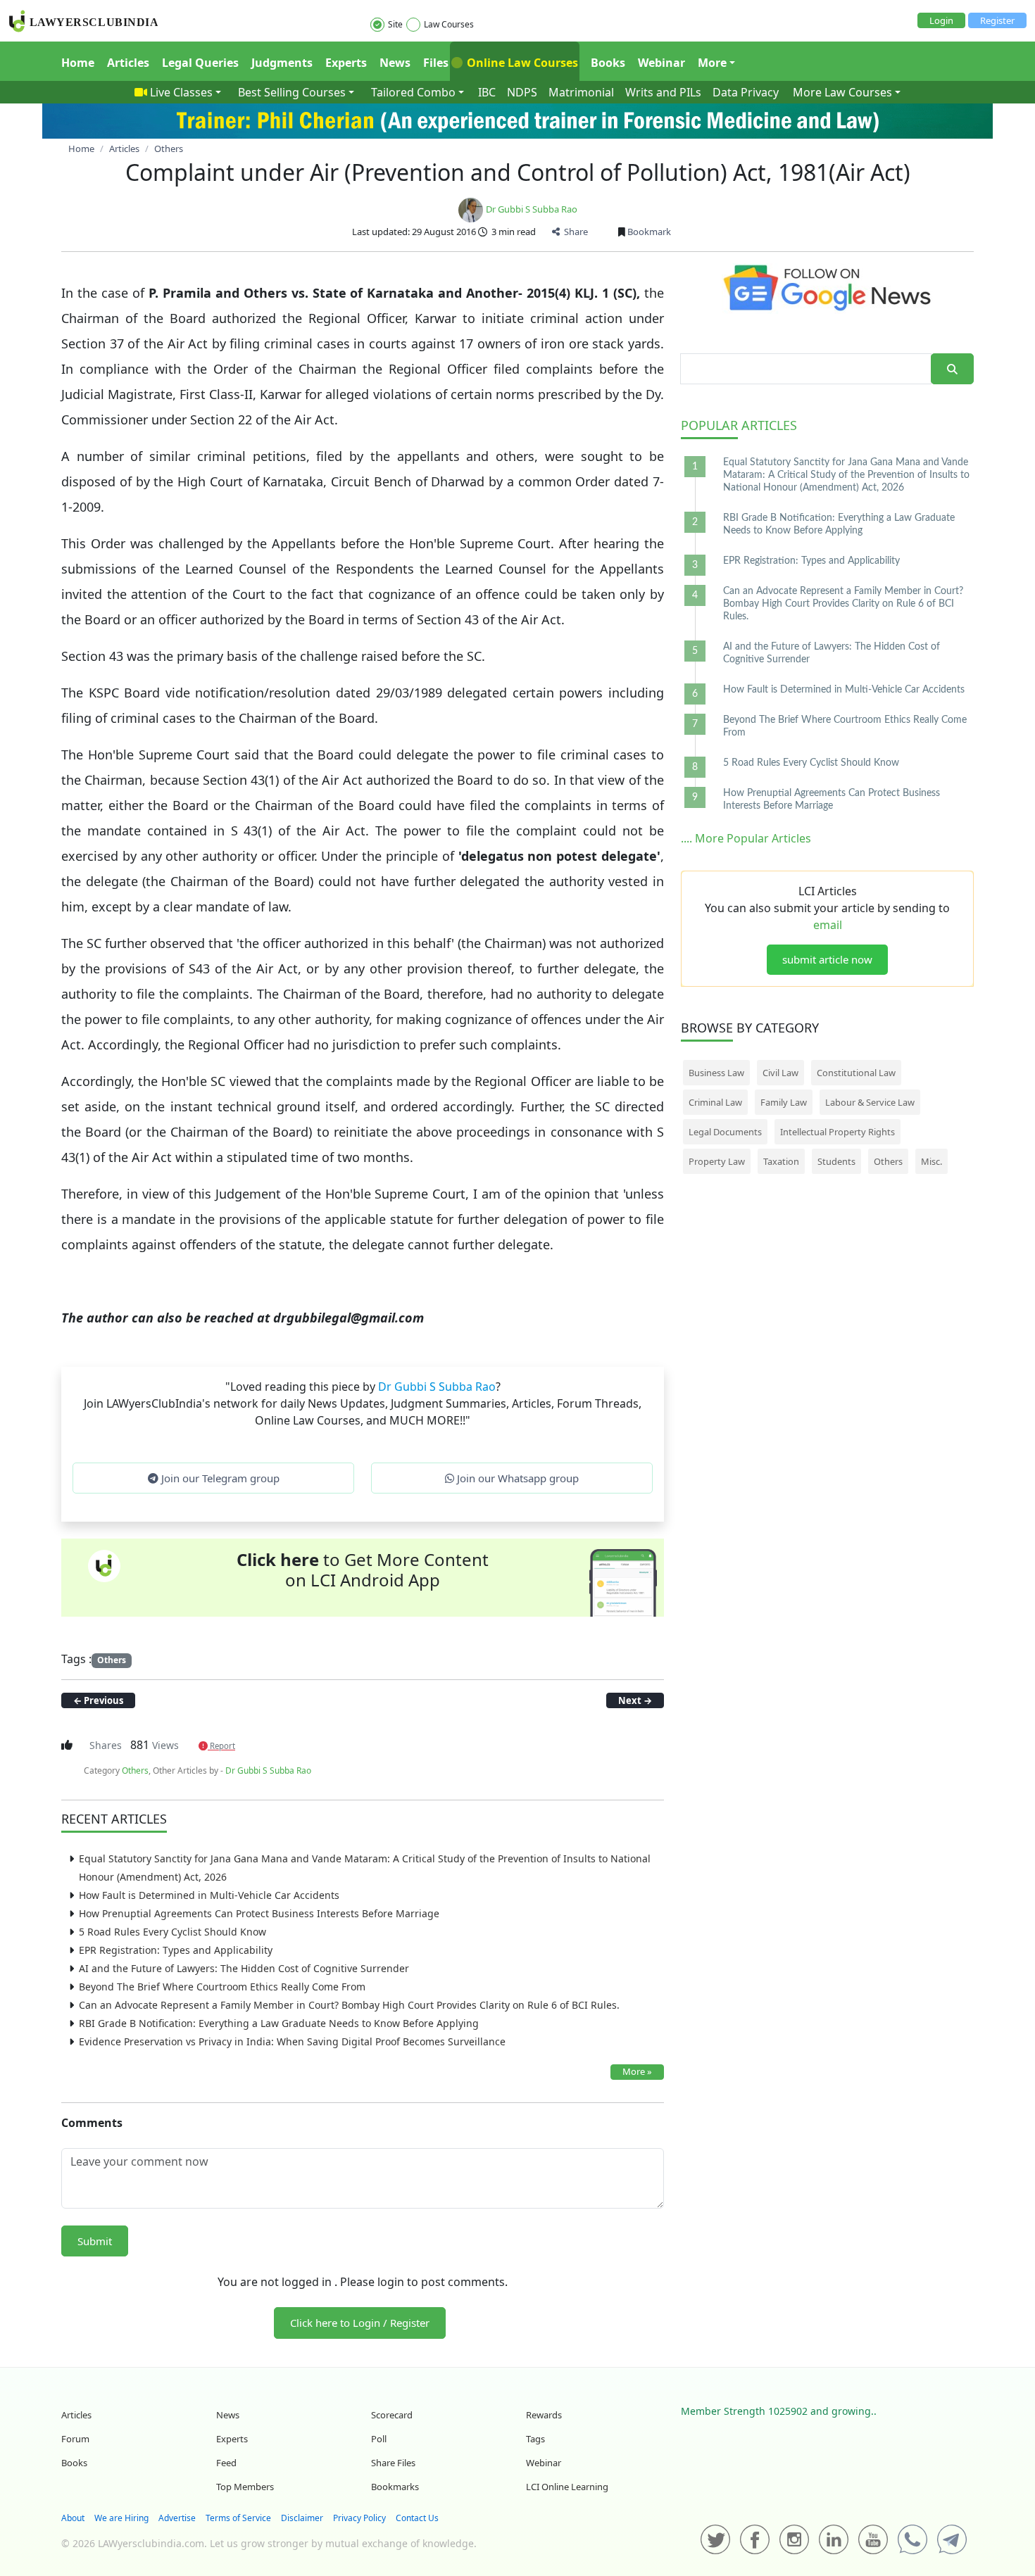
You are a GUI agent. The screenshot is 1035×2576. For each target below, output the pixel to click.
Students (836, 1161)
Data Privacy (746, 92)
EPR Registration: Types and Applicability (176, 1950)
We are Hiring (121, 2518)
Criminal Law (715, 1102)
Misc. (931, 1161)
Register (997, 20)
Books (608, 63)
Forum (75, 2439)
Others (112, 1660)
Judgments (282, 63)
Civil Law (780, 1073)
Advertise (177, 2518)
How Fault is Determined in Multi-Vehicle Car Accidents (209, 1895)
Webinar (661, 63)
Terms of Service (238, 2518)
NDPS (522, 92)
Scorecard (392, 2415)
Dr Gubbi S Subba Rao (532, 209)
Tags (535, 2439)
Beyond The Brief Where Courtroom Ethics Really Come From (222, 1987)
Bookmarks (395, 2487)
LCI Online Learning (567, 2487)
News (395, 63)
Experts (346, 63)
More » (637, 2071)
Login (941, 20)
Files (436, 63)
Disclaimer (302, 2518)
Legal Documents (725, 1132)
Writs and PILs (663, 92)
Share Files (393, 2463)
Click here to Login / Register (360, 2323)
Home (78, 63)
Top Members (245, 2487)
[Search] (952, 369)
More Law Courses (842, 92)
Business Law (716, 1073)
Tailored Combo (413, 92)
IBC (487, 92)
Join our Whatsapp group (516, 1478)
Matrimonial (581, 92)
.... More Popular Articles (746, 838)
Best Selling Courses (292, 92)
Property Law (717, 1161)
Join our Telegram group (219, 1478)
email (828, 925)
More (712, 63)
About (73, 2518)
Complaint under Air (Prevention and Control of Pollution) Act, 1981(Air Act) (518, 172)
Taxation (781, 1161)
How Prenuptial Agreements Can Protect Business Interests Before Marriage (259, 1913)
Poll (379, 2439)
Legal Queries (200, 63)
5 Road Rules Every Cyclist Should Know (172, 1932)
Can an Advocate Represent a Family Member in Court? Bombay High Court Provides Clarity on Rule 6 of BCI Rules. (349, 2005)
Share (574, 232)
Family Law (784, 1102)
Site (395, 24)
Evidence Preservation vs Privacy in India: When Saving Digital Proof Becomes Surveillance (292, 2041)
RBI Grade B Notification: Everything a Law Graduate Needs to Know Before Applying (279, 2023)
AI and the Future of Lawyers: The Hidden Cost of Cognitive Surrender (244, 1968)
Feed (226, 2463)
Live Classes (181, 92)
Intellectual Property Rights (838, 1132)
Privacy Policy (359, 2518)
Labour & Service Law (870, 1102)
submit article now (827, 959)
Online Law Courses (521, 63)
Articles (128, 63)
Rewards (544, 2415)
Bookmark (648, 232)
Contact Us (417, 2518)
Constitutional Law (856, 1073)
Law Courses (449, 24)
